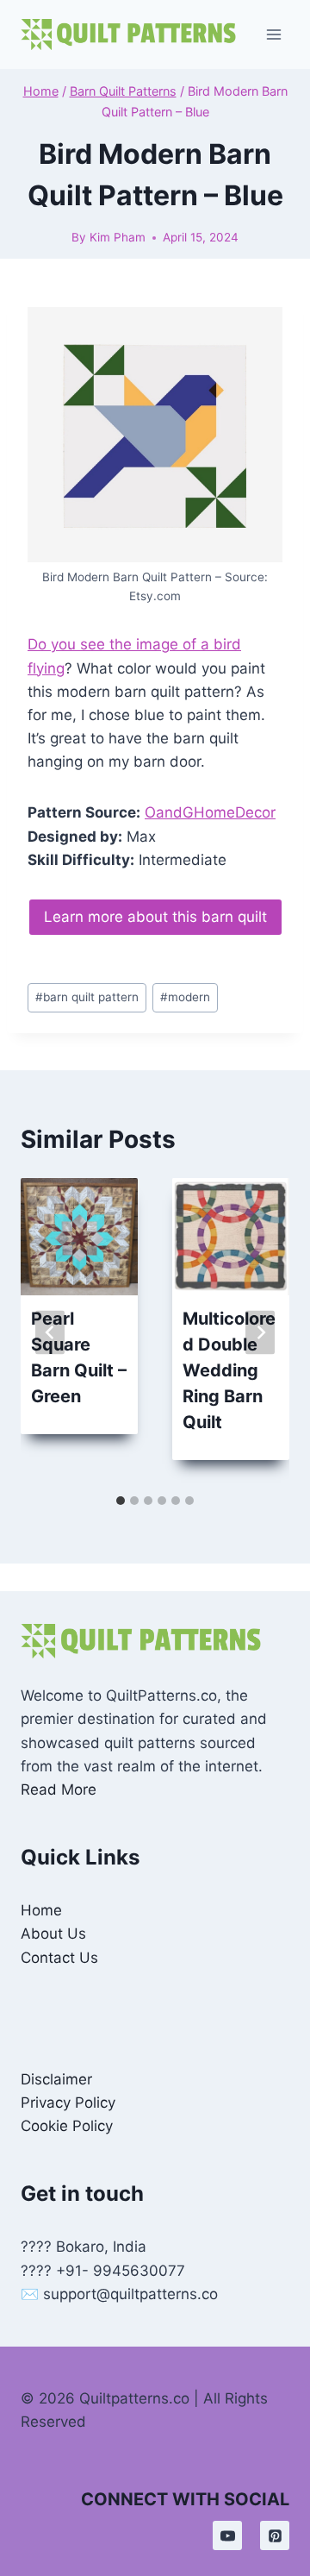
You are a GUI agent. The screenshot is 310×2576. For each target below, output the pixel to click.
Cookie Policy (67, 2126)
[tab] (121, 1501)
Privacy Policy (68, 2103)
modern (185, 997)
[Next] (260, 1332)
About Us (53, 1934)
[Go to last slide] (50, 1332)
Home (41, 1910)
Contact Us (59, 1958)
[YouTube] (227, 2535)
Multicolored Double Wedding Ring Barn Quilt (229, 1370)
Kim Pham (118, 237)
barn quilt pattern (87, 997)
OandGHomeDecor (210, 812)
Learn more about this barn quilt (155, 917)
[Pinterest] (275, 2535)
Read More (59, 1789)
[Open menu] (273, 34)
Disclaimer (56, 2079)
